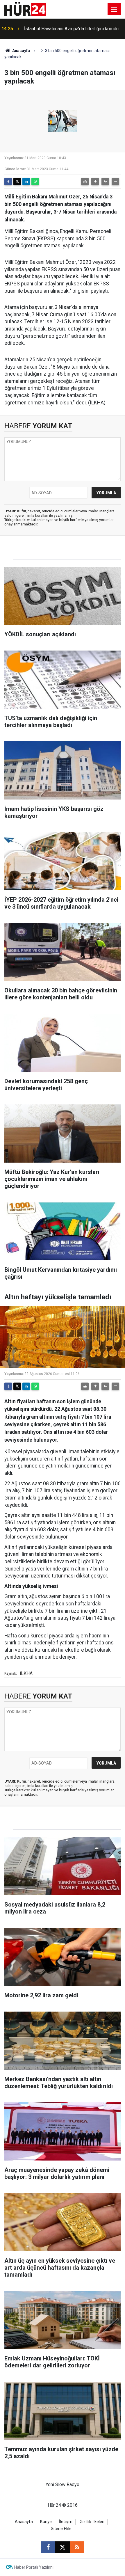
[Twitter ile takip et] (63, 2547)
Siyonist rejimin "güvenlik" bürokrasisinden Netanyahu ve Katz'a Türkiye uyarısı (67, 29)
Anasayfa (21, 51)
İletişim (66, 2522)
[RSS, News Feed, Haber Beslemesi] (77, 2547)
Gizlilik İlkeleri (92, 2522)
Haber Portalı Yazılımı (34, 2567)
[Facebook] (8, 182)
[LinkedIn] (26, 182)
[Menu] (114, 9)
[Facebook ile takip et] (48, 2547)
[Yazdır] (85, 182)
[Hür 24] (25, 9)
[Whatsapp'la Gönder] (35, 182)
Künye (46, 2522)
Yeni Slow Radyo (63, 2484)
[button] (95, 182)
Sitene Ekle (61, 2529)
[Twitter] (17, 182)
